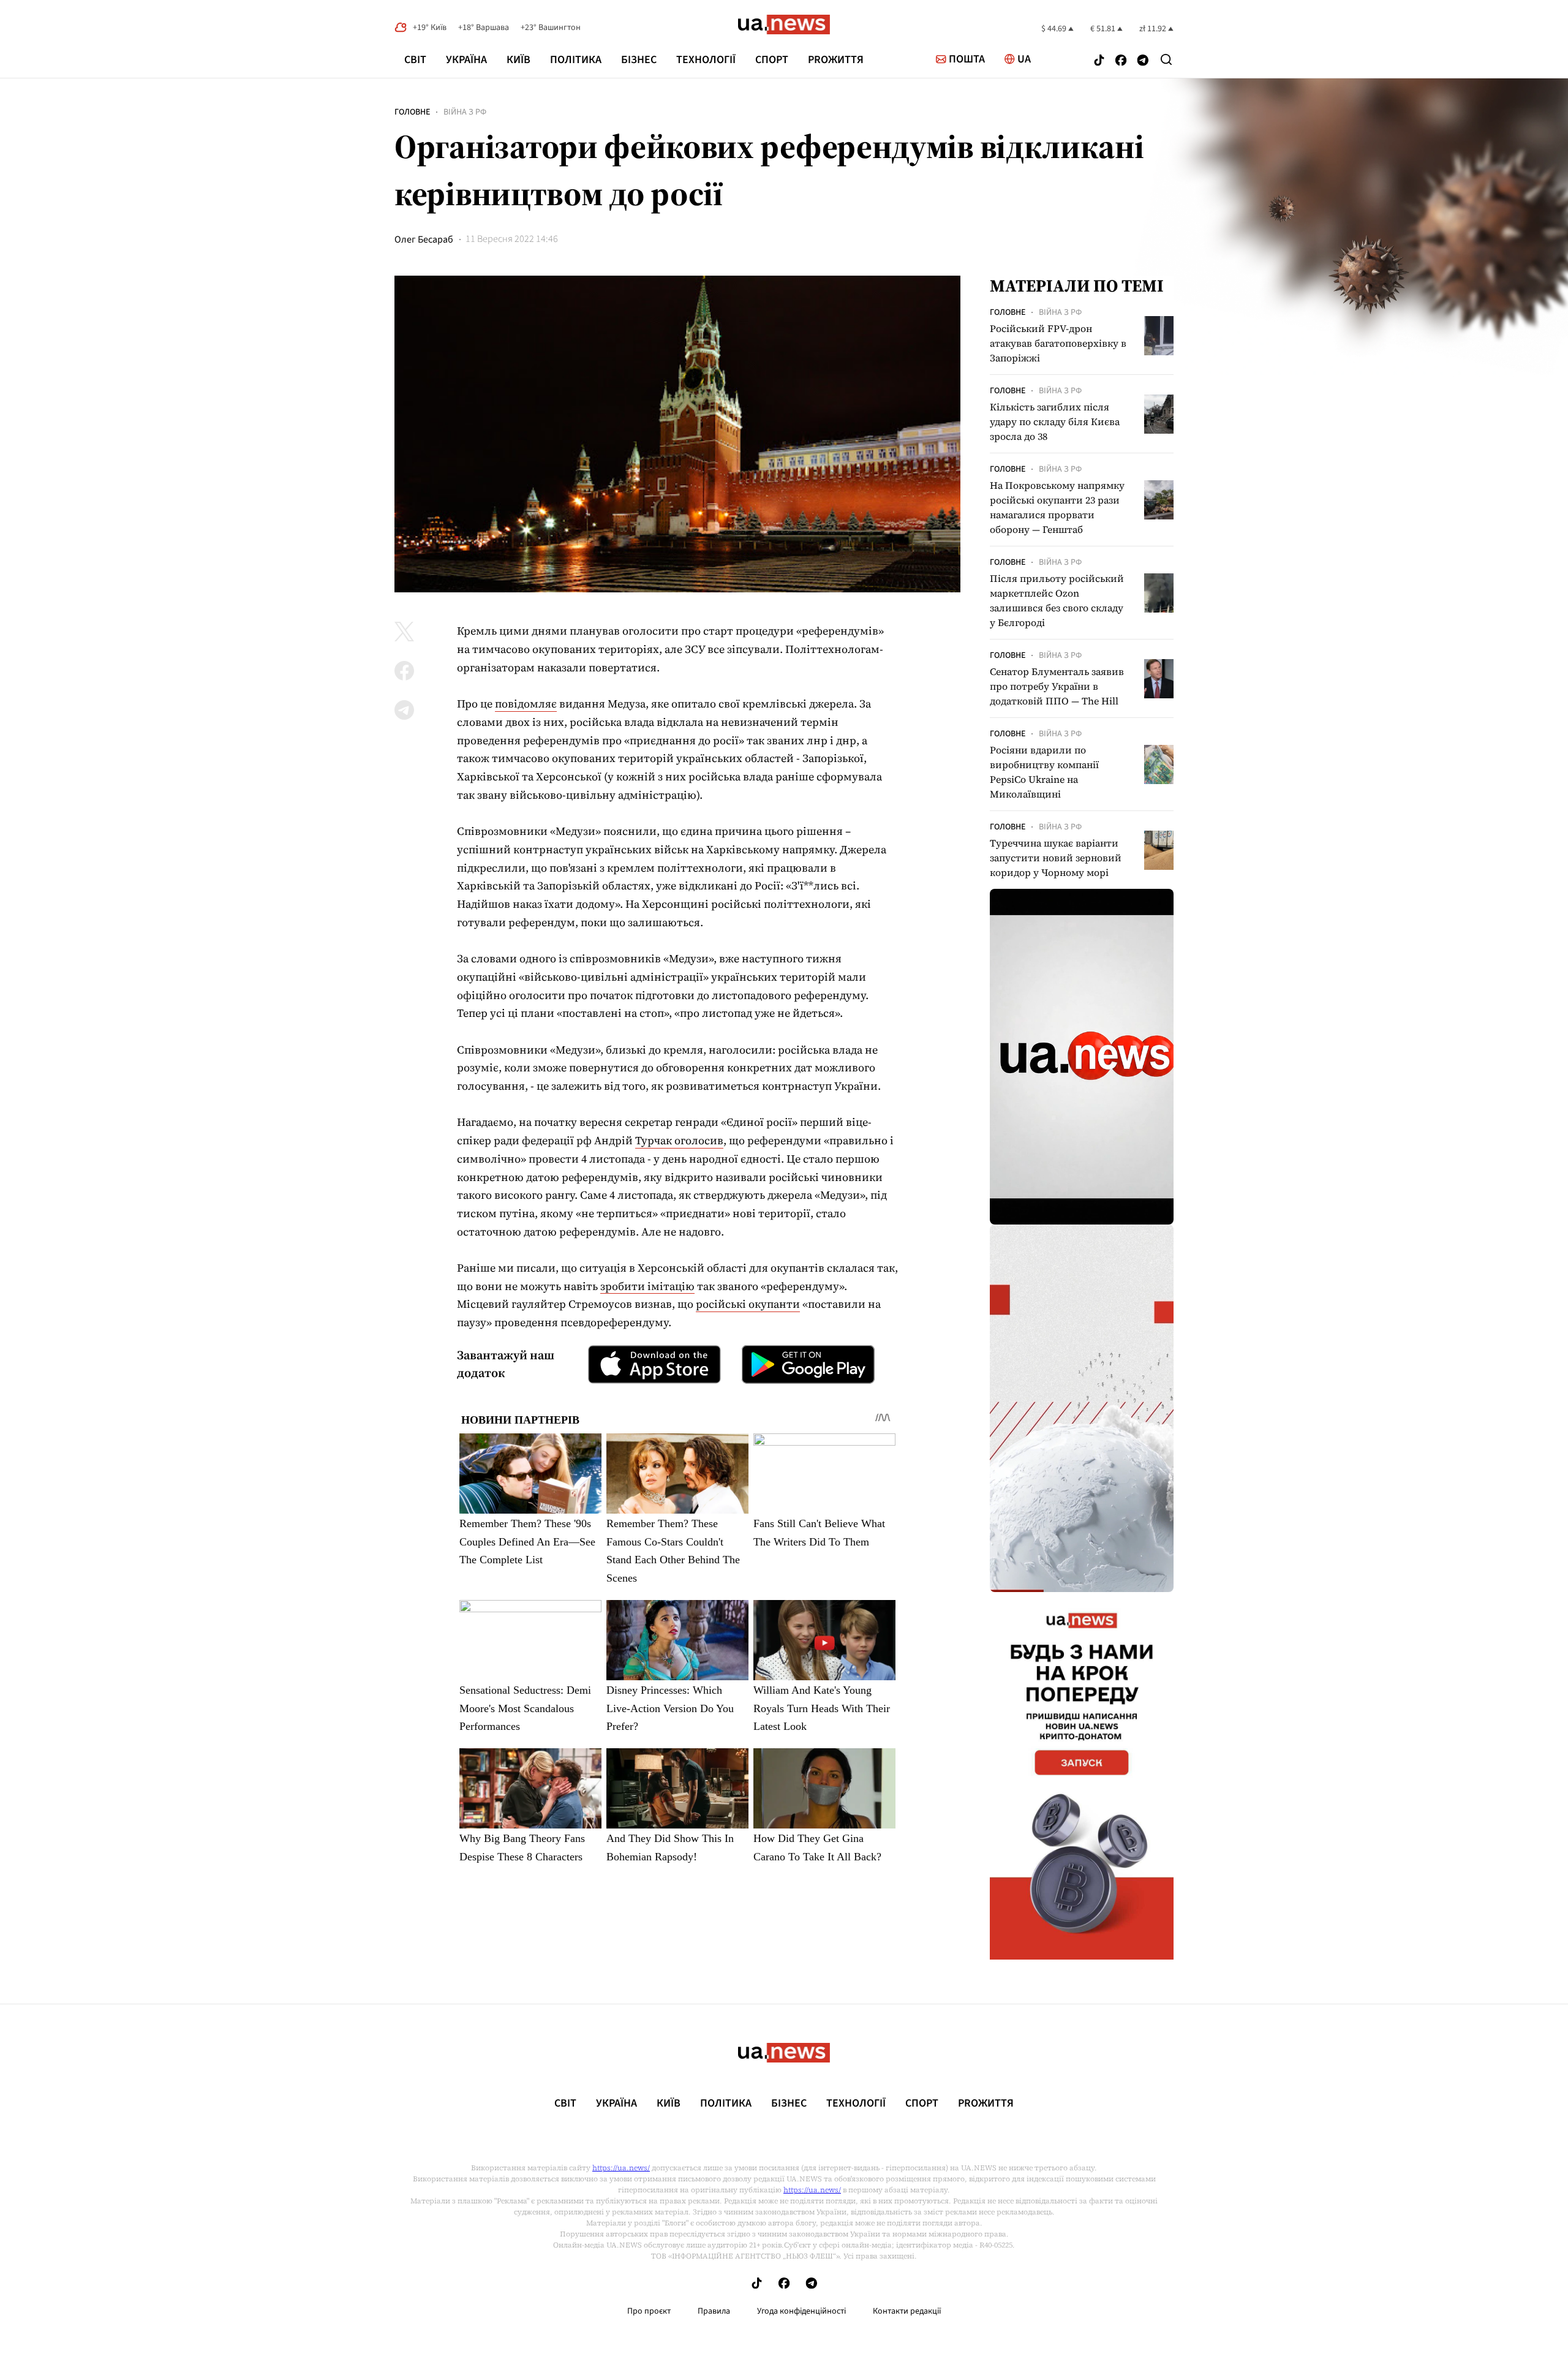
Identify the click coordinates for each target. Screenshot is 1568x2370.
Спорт (772, 60)
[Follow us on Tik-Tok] (1099, 62)
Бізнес (639, 60)
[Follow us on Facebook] (1121, 62)
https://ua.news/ (621, 2168)
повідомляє (526, 704)
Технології (706, 60)
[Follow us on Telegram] (1143, 62)
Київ (518, 60)
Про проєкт (649, 2311)
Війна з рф (465, 112)
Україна (466, 60)
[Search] (1166, 59)
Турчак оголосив (679, 1140)
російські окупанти (748, 1304)
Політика (576, 60)
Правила (714, 2311)
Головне (412, 112)
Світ (415, 60)
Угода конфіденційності (801, 2311)
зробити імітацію (647, 1286)
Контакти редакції (907, 2311)
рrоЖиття (836, 60)
